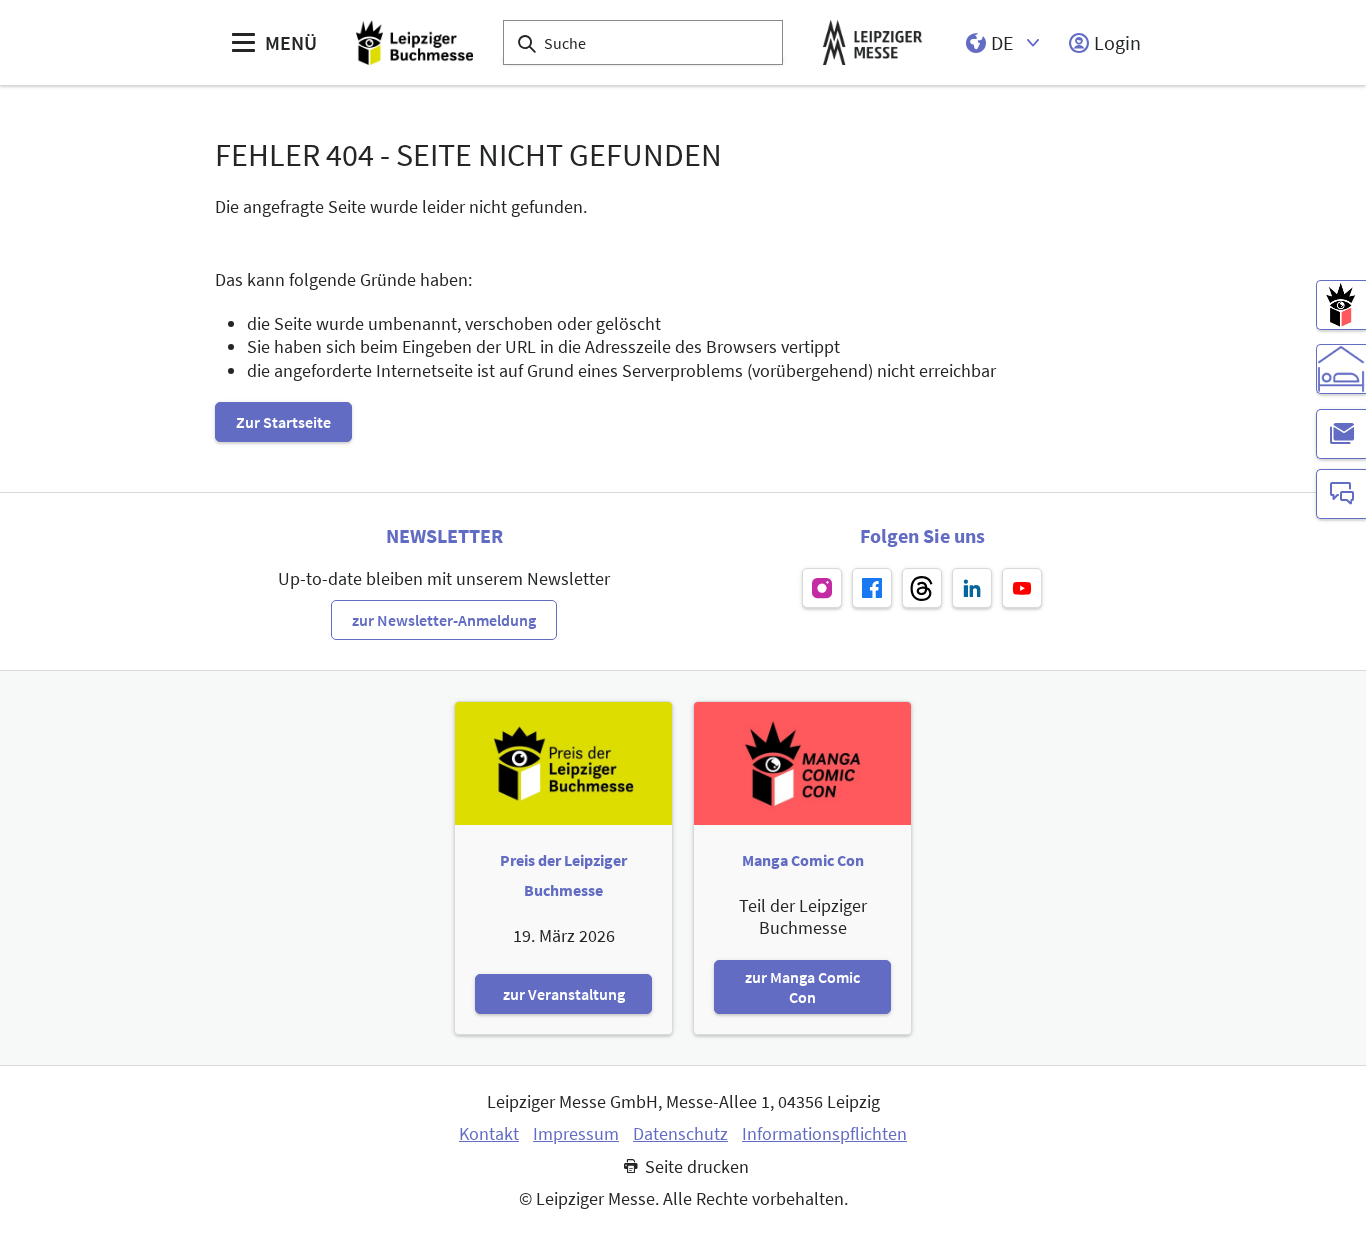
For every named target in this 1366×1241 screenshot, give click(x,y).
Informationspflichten (824, 1134)
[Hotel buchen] (1341, 369)
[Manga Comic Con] (1341, 305)
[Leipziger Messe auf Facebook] (872, 588)
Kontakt (489, 1134)
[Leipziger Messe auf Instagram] (822, 588)
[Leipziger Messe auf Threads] (922, 588)
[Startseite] (414, 42)
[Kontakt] (1341, 494)
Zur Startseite (283, 422)
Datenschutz (680, 1134)
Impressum (576, 1134)
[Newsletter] (1341, 434)
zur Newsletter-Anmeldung (444, 620)
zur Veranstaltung (564, 994)
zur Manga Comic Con (802, 987)
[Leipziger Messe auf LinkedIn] (972, 588)
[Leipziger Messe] (872, 42)
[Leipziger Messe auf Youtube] (1022, 588)
